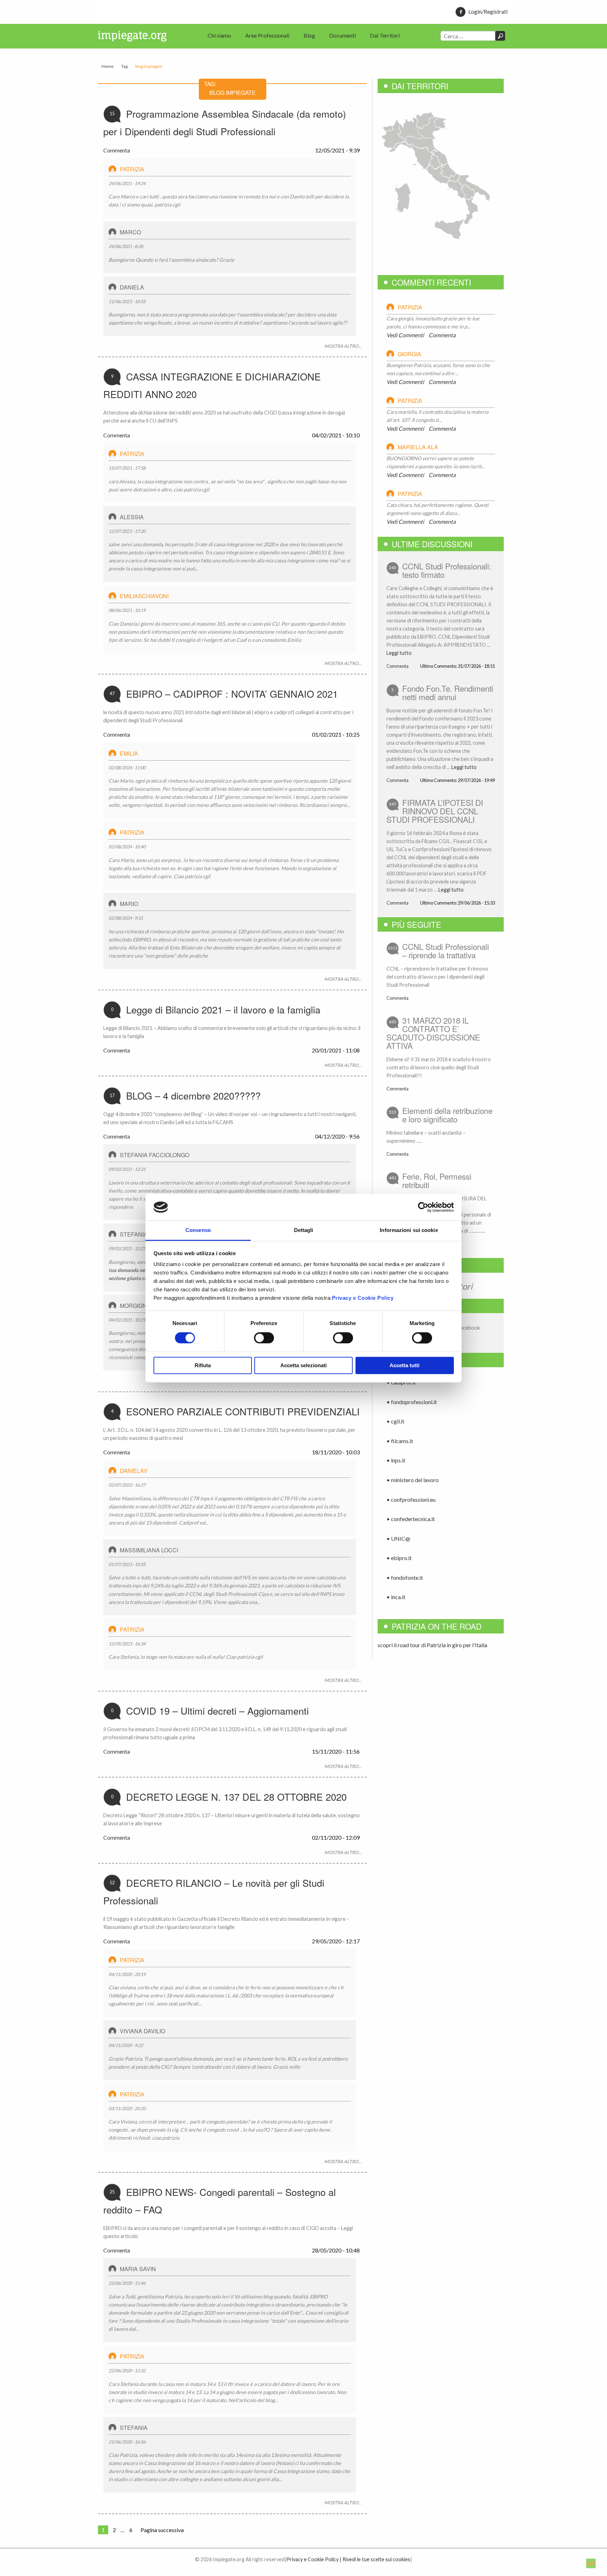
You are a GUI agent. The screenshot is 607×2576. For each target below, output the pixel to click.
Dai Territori (385, 35)
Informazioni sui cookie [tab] (409, 1230)
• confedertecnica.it (411, 1519)
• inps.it (396, 1460)
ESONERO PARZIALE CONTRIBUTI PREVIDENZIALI (243, 1411)
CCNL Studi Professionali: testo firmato (447, 570)
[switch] (264, 1338)
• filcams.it (400, 1441)
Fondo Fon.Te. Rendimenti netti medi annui (448, 692)
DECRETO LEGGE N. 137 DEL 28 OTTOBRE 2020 (236, 1797)
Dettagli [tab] (304, 1230)
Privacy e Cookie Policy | (314, 2559)
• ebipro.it (399, 1558)
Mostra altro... (343, 346)
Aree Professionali (267, 35)
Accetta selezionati (303, 1366)
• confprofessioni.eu (411, 1499)
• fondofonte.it (405, 1577)
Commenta (117, 150)
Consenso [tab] (198, 1230)
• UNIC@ (398, 1538)
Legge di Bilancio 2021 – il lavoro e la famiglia (223, 1009)
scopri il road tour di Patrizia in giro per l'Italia (432, 1645)
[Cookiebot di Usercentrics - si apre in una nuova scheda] (423, 1207)
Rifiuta (203, 1366)
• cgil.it (395, 1421)
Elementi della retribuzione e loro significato (447, 1115)
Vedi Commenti (405, 335)
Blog (309, 35)
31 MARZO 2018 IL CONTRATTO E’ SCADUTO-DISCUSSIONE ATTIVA (433, 1033)
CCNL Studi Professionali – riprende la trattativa (446, 951)
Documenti (342, 35)
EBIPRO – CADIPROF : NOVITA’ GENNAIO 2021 (232, 694)
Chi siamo (219, 35)
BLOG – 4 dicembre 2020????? (193, 1095)
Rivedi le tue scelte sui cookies (376, 2559)
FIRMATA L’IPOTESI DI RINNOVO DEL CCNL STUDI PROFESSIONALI (435, 811)
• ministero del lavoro (413, 1480)
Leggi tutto (399, 653)
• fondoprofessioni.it (412, 1402)
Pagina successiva (162, 2530)
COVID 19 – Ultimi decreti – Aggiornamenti (217, 1711)
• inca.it (396, 1597)
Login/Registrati (488, 11)
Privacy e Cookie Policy (363, 1298)
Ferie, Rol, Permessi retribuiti (437, 1180)
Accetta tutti (404, 1366)
